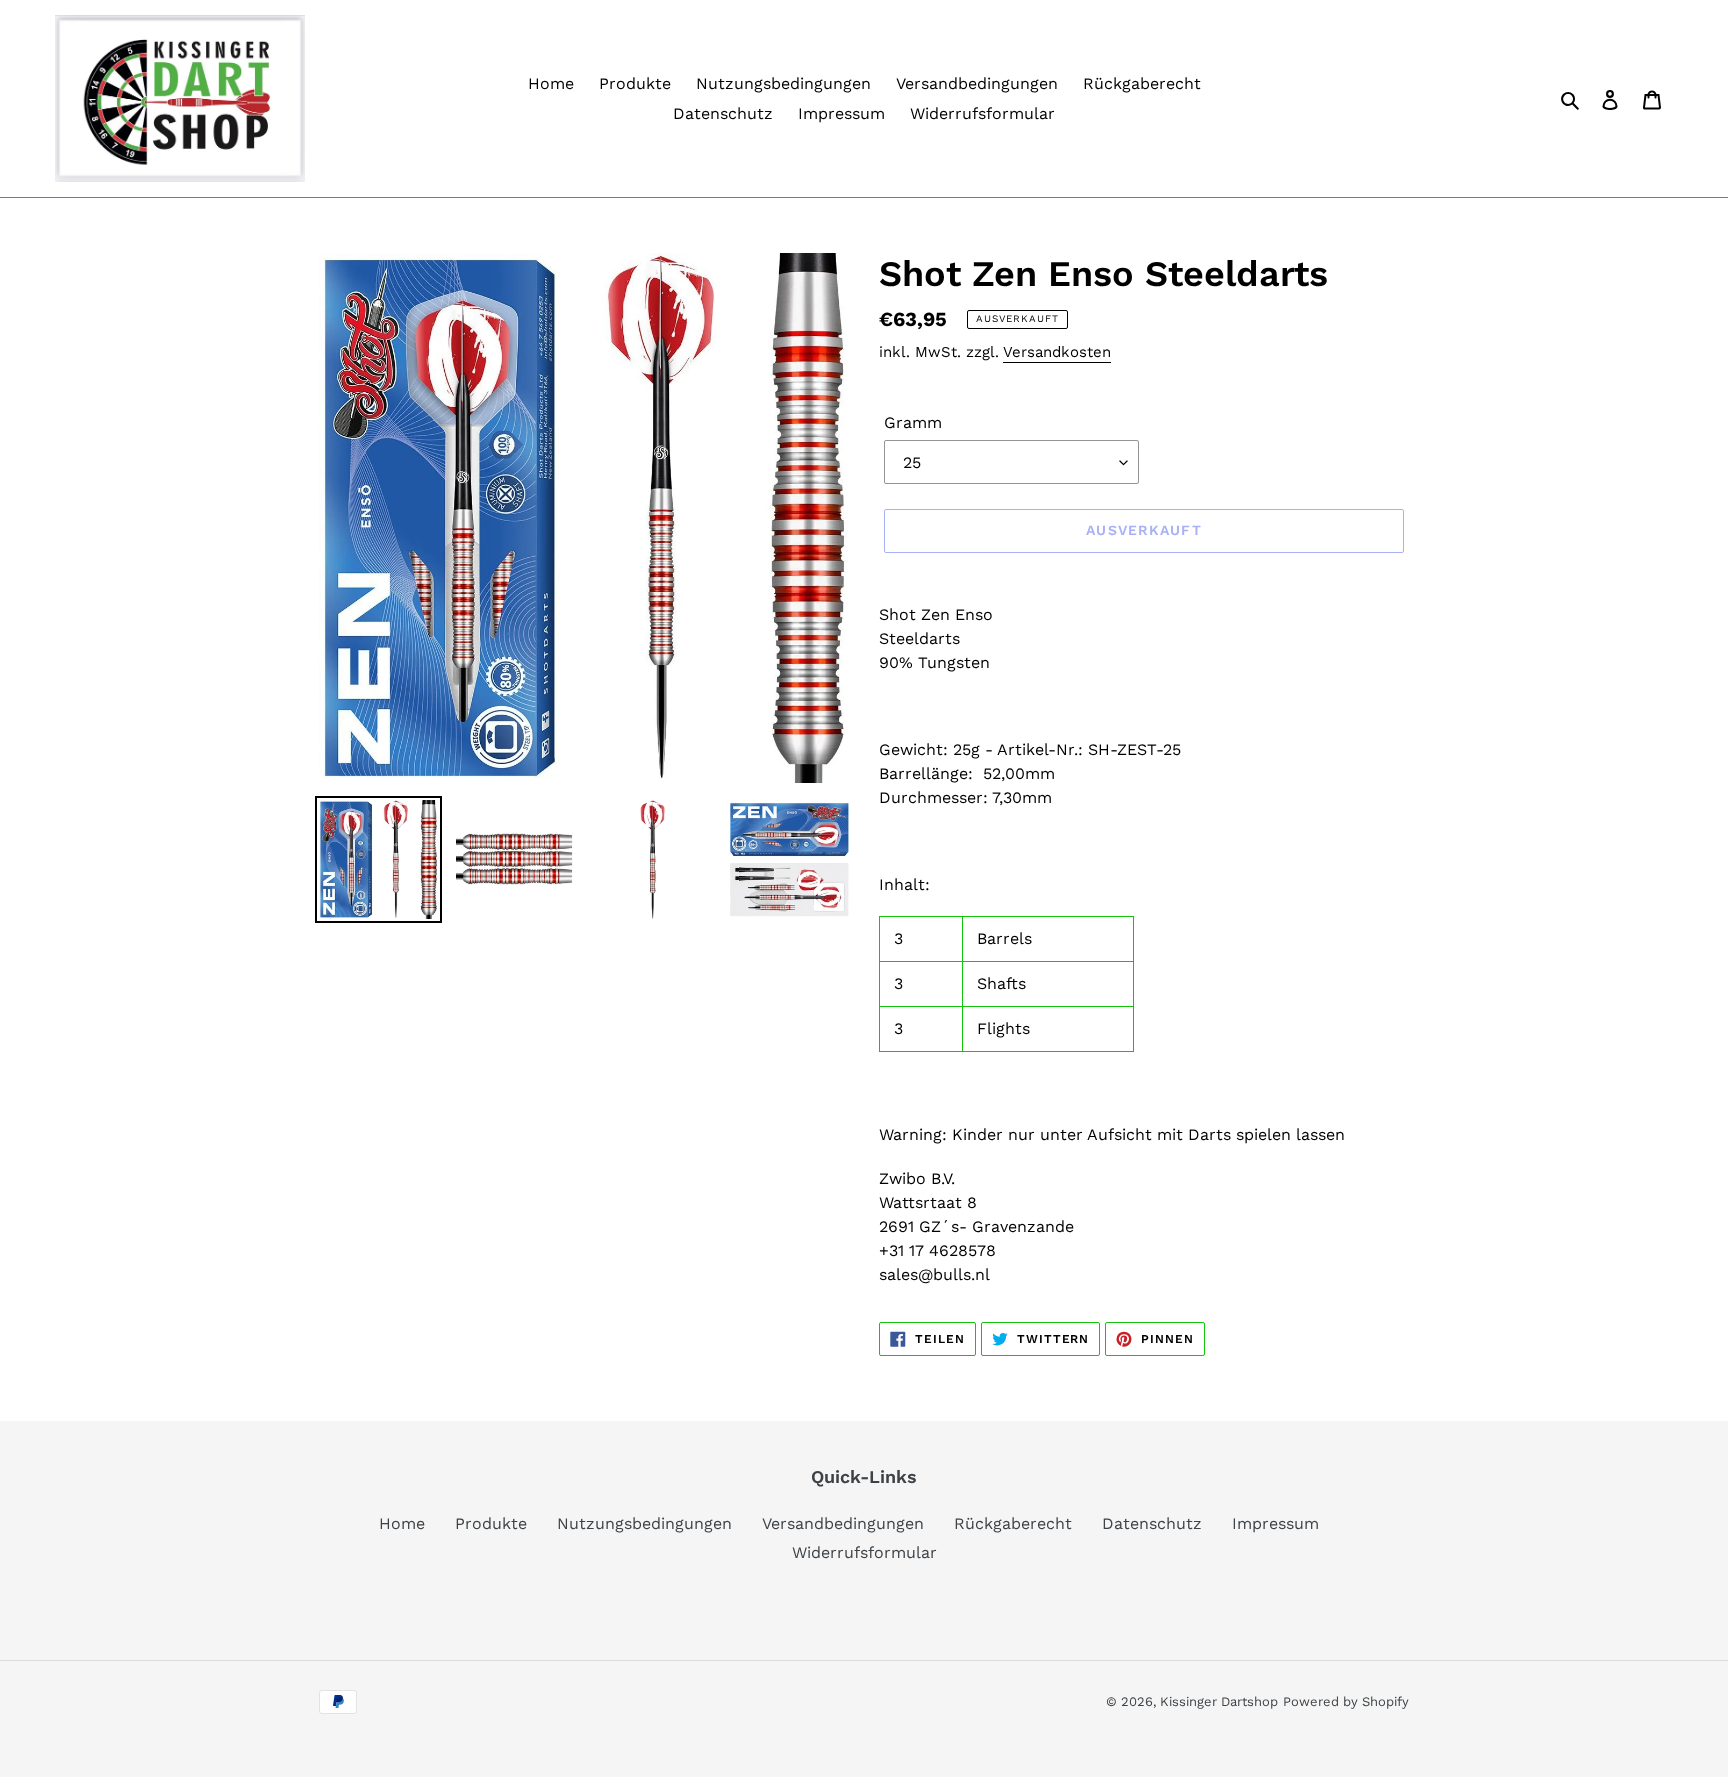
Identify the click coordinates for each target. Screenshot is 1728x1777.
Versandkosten (1057, 352)
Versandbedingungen (843, 1523)
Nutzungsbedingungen (644, 1523)
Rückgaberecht (1013, 1523)
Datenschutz (1152, 1523)
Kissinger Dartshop (1219, 1701)
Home (402, 1523)
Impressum (1275, 1523)
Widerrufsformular (864, 1552)
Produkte (491, 1523)
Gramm (913, 422)
